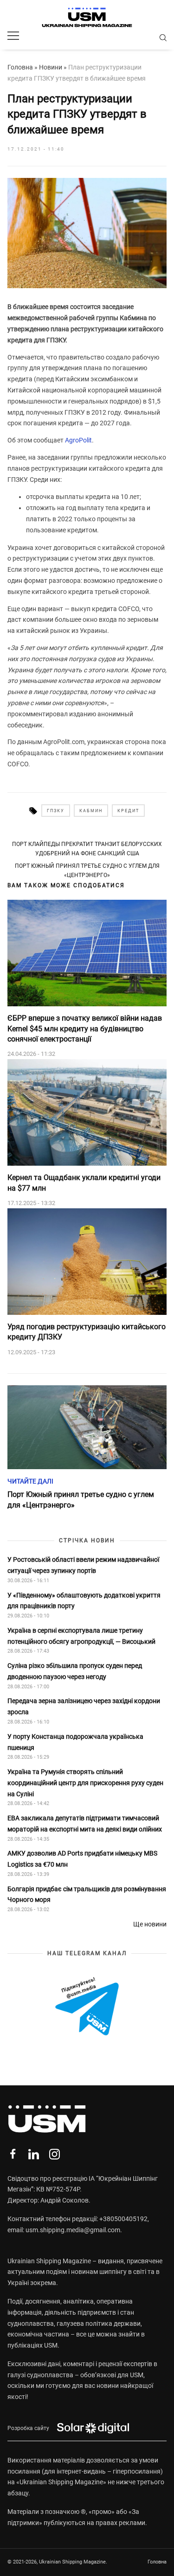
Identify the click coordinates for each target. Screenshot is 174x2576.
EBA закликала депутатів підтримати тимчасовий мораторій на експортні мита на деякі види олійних (85, 1824)
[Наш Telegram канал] (87, 2007)
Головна (20, 67)
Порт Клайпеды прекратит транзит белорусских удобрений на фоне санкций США (87, 849)
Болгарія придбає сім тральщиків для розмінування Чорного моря (87, 1894)
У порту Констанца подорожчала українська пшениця (75, 1742)
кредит (128, 811)
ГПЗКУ (56, 811)
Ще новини (150, 1924)
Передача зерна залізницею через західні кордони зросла (84, 1706)
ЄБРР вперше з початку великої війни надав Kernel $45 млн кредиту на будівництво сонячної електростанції (85, 1029)
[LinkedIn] (34, 2154)
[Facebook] (13, 2154)
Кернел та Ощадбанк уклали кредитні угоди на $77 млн (84, 1183)
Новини (51, 67)
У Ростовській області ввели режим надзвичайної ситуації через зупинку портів (83, 1565)
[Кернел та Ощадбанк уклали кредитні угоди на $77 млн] (87, 1112)
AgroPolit (78, 440)
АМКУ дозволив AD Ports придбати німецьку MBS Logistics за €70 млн (82, 1859)
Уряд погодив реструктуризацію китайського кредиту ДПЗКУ (87, 1332)
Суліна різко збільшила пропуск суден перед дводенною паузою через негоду (75, 1671)
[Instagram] (55, 2154)
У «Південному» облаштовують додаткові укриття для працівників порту (84, 1601)
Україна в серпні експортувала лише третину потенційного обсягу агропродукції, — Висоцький (81, 1636)
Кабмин (91, 811)
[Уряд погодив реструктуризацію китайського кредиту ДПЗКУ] (87, 1262)
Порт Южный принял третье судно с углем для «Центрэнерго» (87, 871)
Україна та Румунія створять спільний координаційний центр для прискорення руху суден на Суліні (85, 1783)
